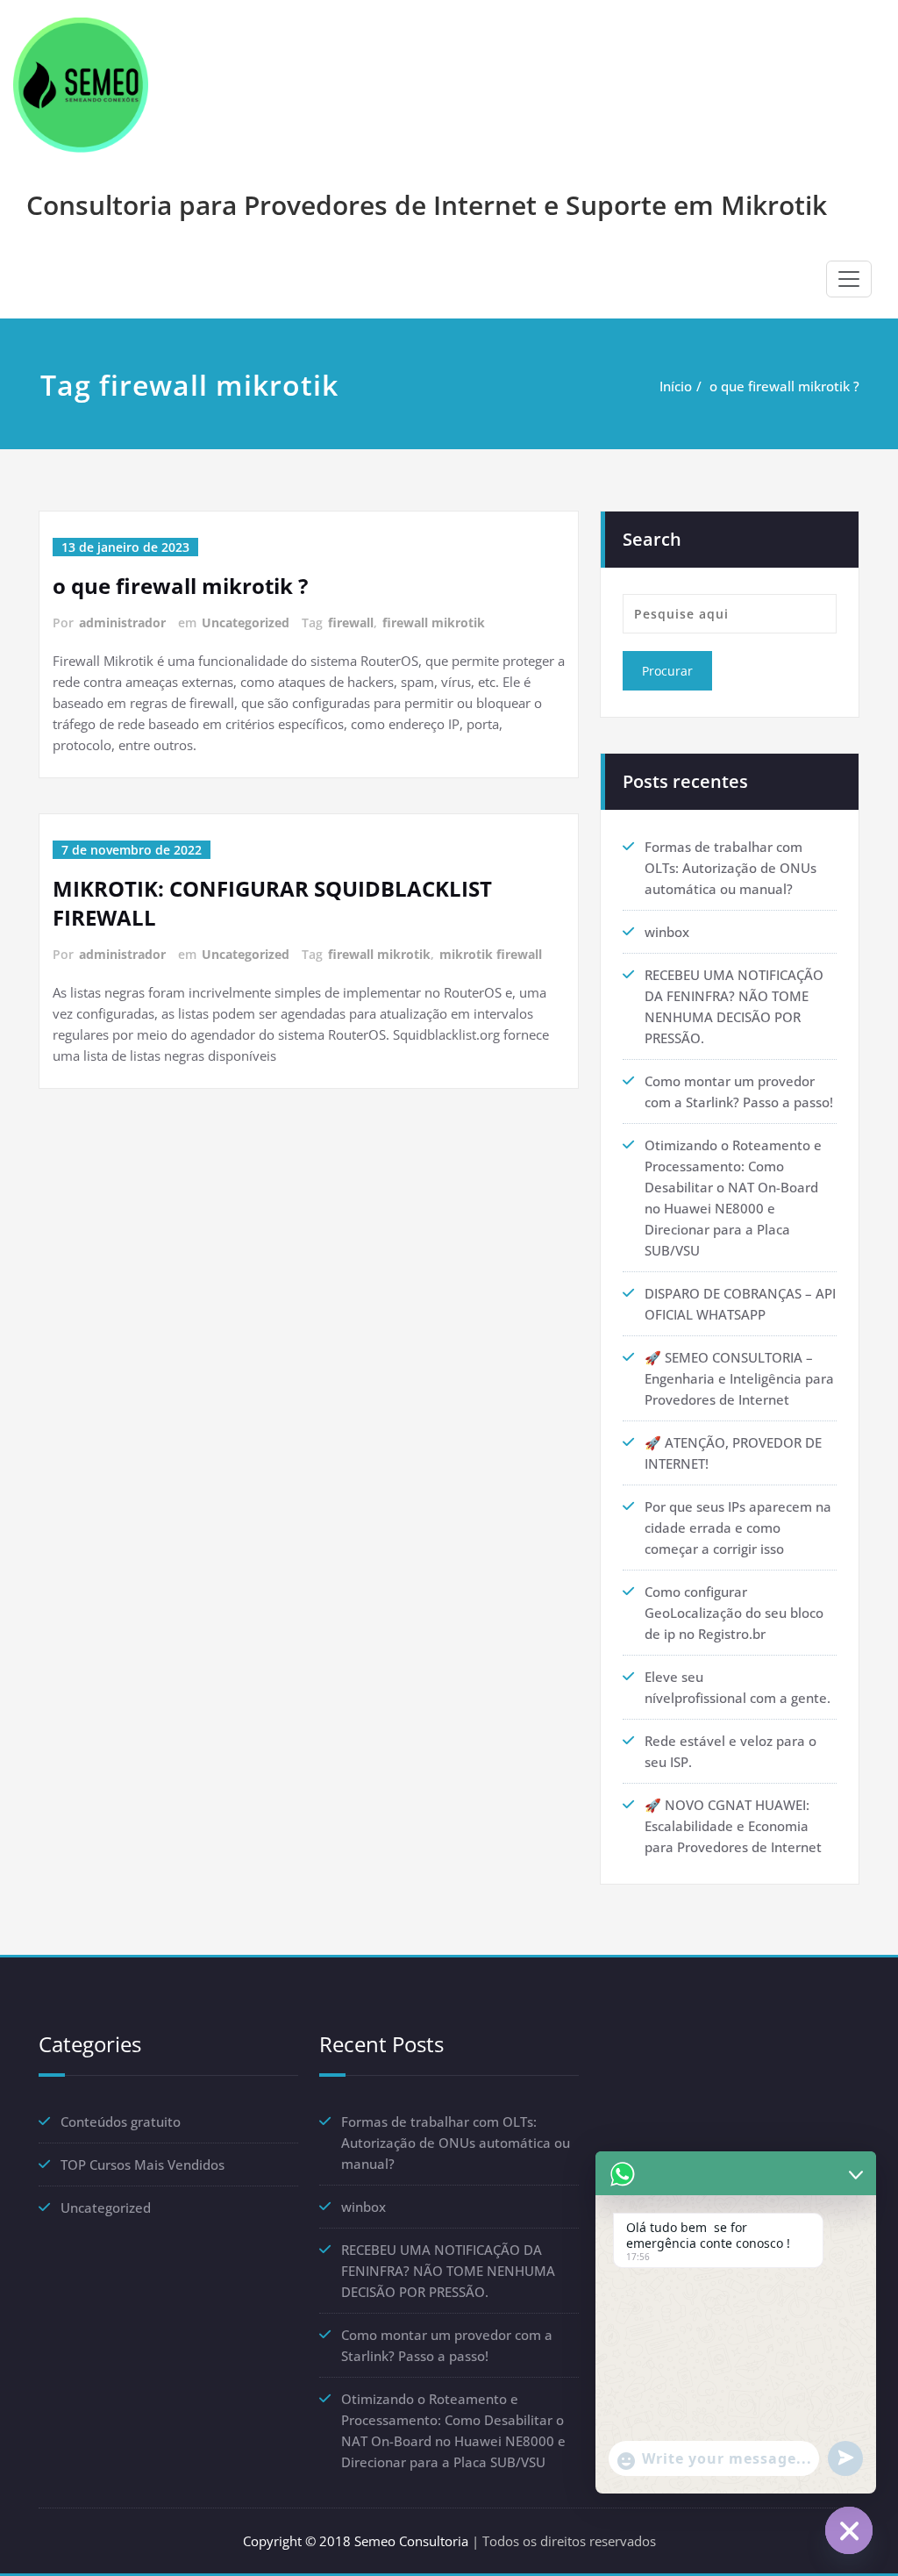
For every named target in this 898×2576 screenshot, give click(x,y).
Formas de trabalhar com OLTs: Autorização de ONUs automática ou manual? (731, 868)
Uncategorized (246, 623)
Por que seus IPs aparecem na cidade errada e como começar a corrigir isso (738, 1528)
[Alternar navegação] (849, 279)
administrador (122, 623)
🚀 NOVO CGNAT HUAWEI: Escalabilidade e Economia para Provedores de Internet (733, 1826)
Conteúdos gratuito (121, 2122)
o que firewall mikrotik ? (784, 386)
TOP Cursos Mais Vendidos (143, 2165)
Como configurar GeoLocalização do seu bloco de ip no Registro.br (734, 1613)
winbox (667, 932)
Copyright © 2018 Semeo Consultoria (356, 2541)
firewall (351, 623)
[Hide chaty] (849, 2530)
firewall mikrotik (434, 623)
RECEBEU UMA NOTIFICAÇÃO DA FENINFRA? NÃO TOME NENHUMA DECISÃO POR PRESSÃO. (448, 2271)
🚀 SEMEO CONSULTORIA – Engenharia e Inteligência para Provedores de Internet (739, 1378)
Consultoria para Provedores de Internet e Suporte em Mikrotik (427, 205)
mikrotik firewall (491, 954)
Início (676, 386)
